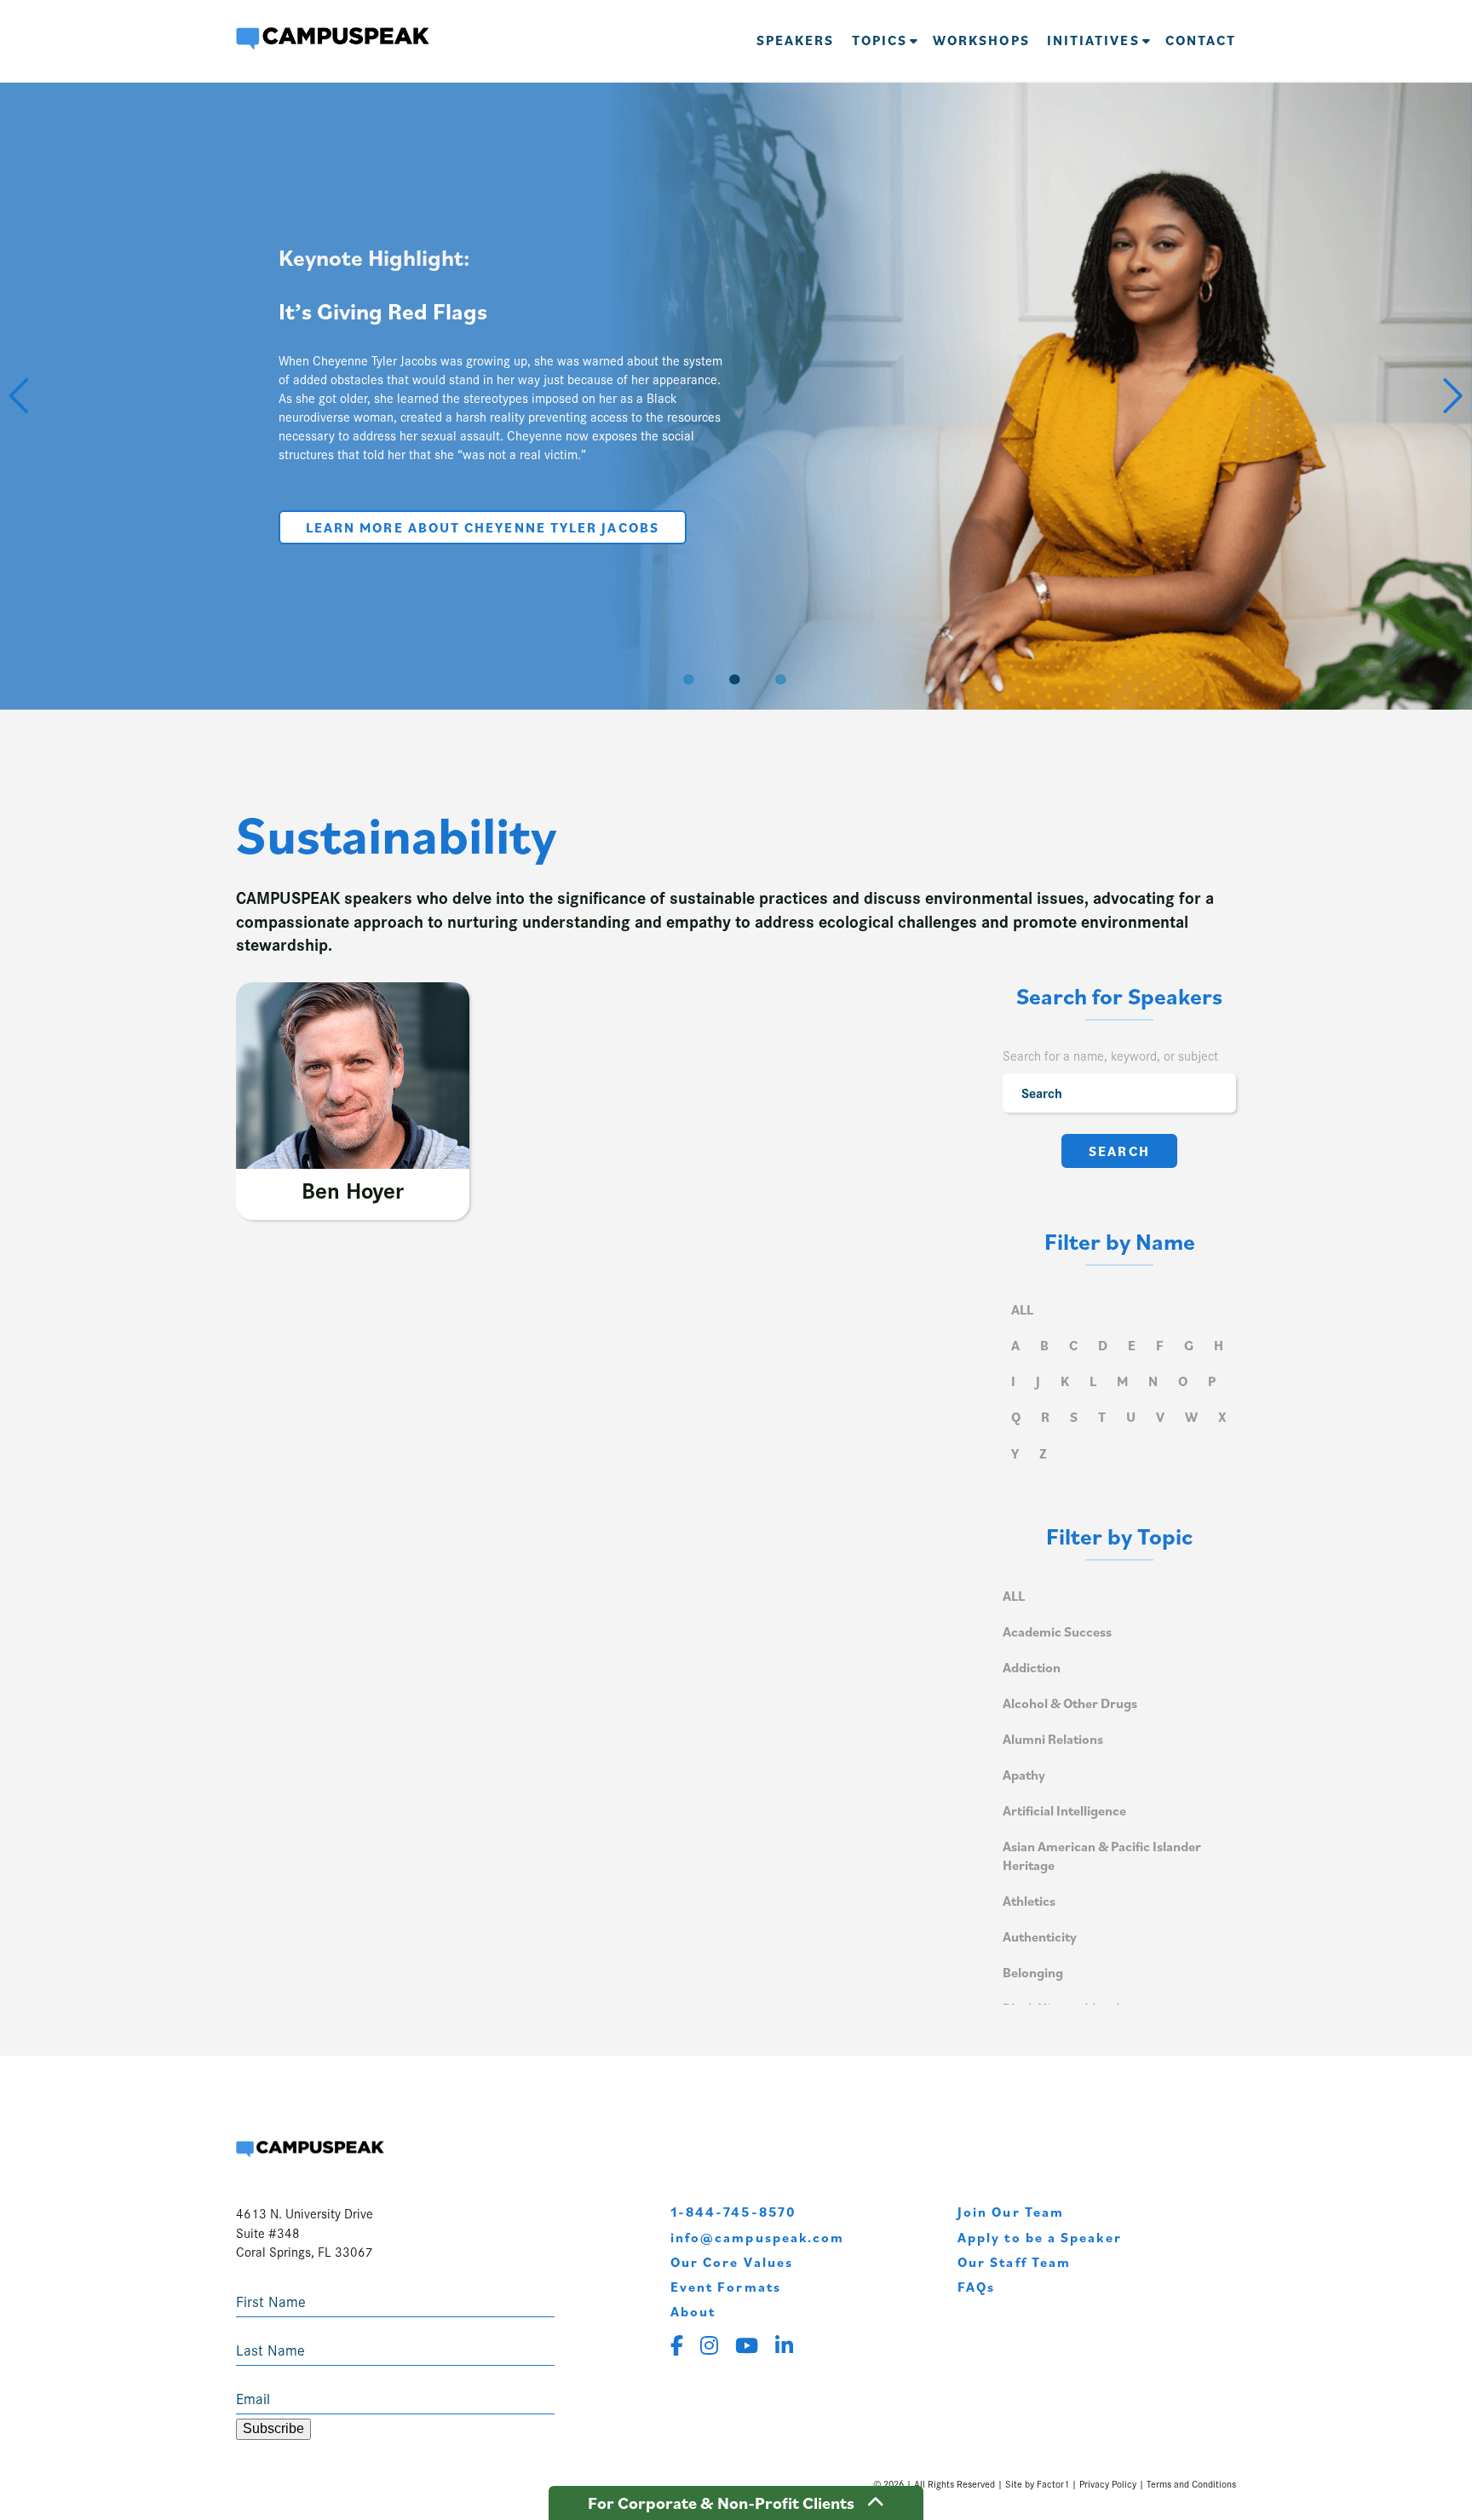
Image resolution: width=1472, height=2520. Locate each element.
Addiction (1032, 1667)
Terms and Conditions (1191, 2483)
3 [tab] (782, 678)
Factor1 (1053, 2483)
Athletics (1029, 1901)
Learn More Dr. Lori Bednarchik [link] (611, 538)
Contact (1201, 40)
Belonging (1033, 1972)
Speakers (796, 40)
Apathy (1024, 1775)
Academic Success (1057, 1631)
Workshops (981, 40)
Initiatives (1093, 40)
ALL (1022, 1309)
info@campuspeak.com (758, 2237)
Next (1452, 393)
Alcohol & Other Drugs (1070, 1703)
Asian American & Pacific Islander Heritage (1102, 1855)
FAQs (976, 2287)
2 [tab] (736, 678)
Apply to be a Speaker (1040, 2237)
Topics (880, 40)
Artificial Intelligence (1064, 1810)
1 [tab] (690, 678)
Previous (20, 393)
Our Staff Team (1014, 2262)
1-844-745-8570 (733, 2212)
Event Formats (726, 2287)
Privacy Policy (1108, 2483)
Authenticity (1040, 1936)
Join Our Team (1011, 2212)
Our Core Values (732, 2262)
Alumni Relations (1053, 1739)
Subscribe (273, 2428)
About (693, 2311)
